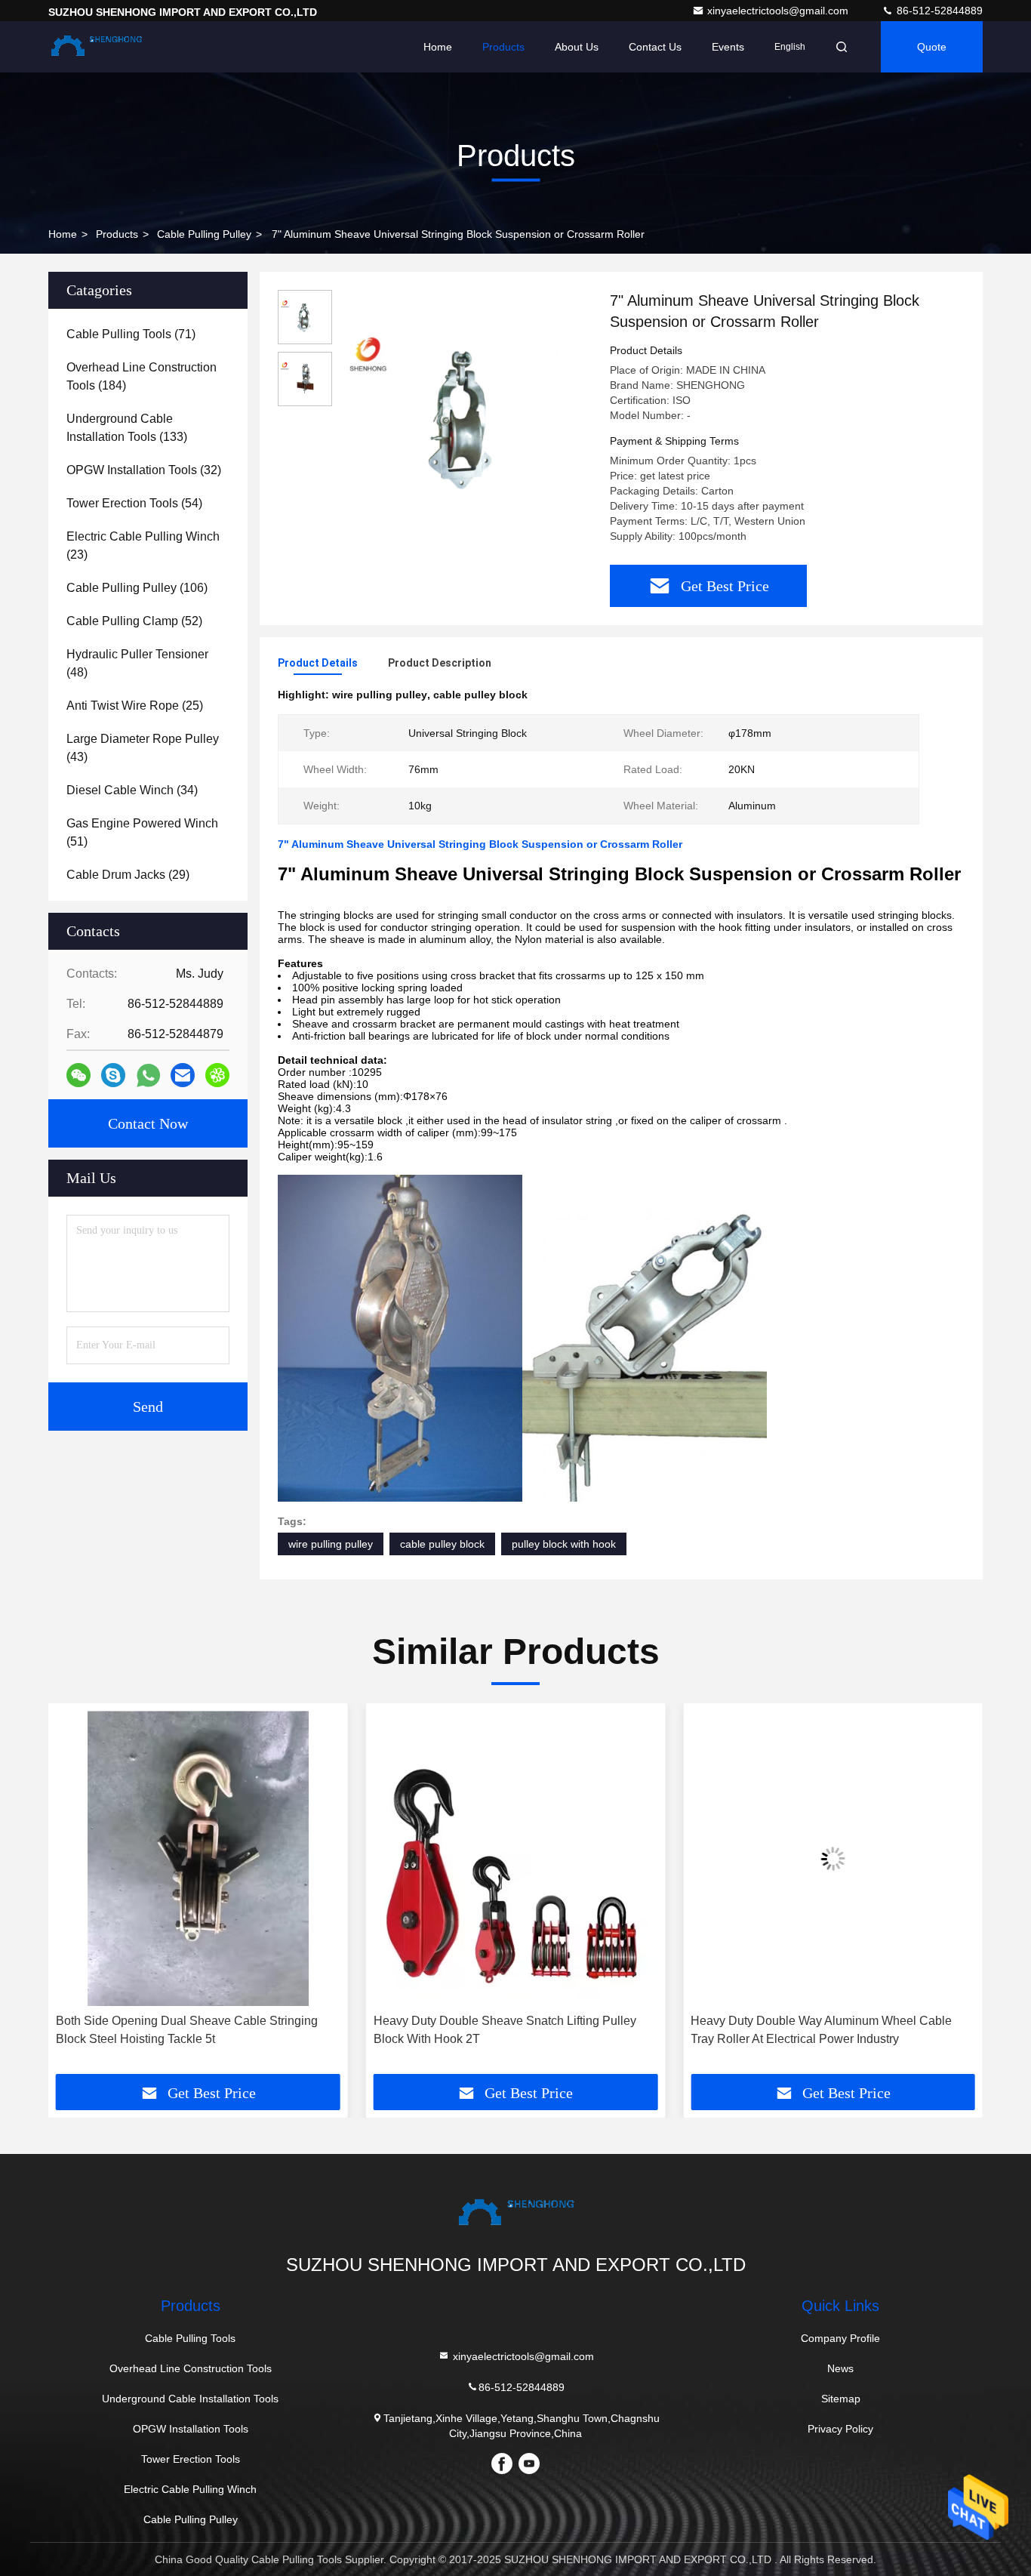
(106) (137, 588)
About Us (577, 47)
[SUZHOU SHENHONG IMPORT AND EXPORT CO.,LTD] (96, 47)
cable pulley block (442, 1544)
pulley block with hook (564, 1544)
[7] (465, 417)
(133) (127, 428)
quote (932, 47)
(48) (137, 663)
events (728, 47)
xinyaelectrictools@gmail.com (779, 11)
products (117, 234)
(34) (132, 790)
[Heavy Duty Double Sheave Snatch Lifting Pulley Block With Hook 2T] (516, 1858)
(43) (143, 748)
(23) (143, 545)
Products (503, 47)
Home (438, 47)
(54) (134, 503)
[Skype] (113, 1075)
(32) (144, 470)
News (840, 2368)
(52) (134, 621)
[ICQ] (217, 1075)
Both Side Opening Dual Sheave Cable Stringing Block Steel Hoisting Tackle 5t (187, 2030)
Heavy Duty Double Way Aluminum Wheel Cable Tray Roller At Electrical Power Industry (821, 2030)
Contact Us (655, 47)
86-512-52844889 (938, 11)
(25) (135, 706)
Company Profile (840, 2338)
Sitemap (841, 2399)
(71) (131, 334)
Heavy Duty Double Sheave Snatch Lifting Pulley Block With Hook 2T (505, 2030)
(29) (128, 875)
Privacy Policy (840, 2429)
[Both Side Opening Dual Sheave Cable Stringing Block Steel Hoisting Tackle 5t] (198, 1858)
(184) (142, 376)
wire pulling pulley (331, 1544)
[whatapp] (148, 1075)
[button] (75, 1894)
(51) (142, 832)
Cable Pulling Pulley (204, 234)
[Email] (183, 1075)
